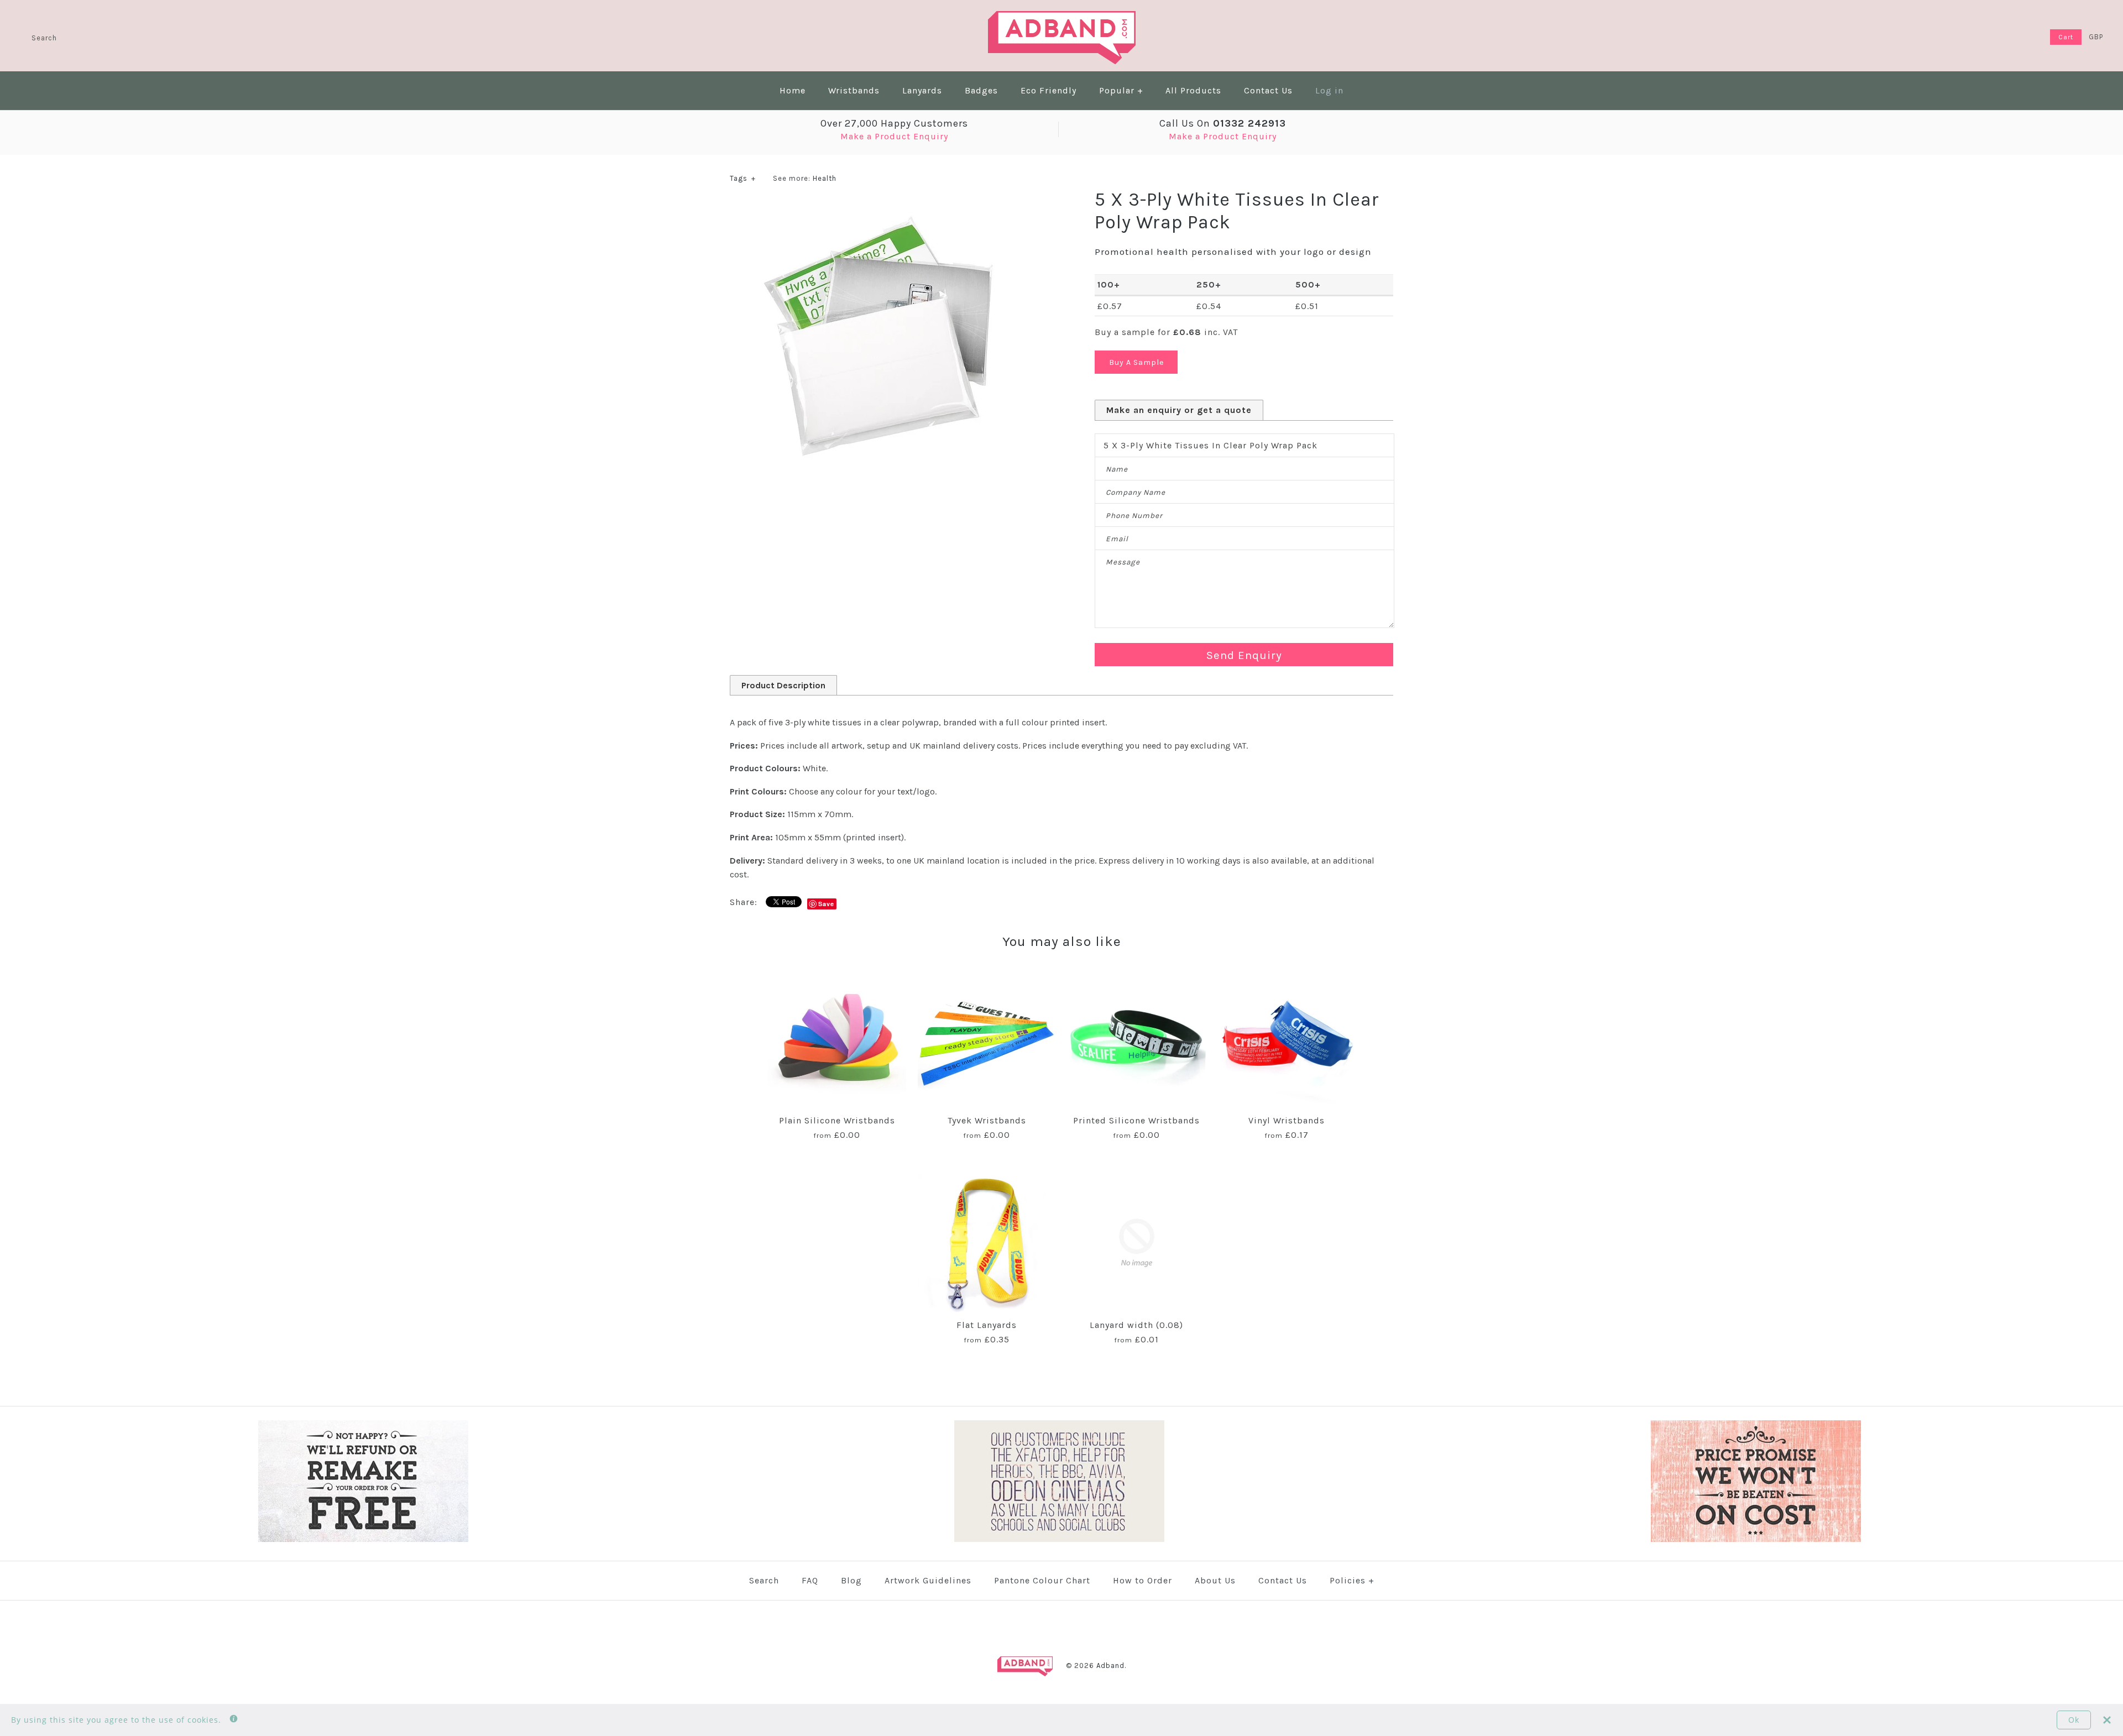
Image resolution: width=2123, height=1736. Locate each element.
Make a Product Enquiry (894, 136)
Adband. (1111, 1666)
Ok (2074, 1720)
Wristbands (854, 90)
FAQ (810, 1580)
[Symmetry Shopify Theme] (363, 1539)
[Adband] (1062, 18)
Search (764, 1580)
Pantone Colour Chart (1042, 1580)
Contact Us (1268, 90)
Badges (981, 90)
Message (1123, 562)
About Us (1215, 1580)
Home (793, 90)
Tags (743, 178)
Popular (1121, 90)
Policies (1352, 1580)
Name (1117, 469)
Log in (1329, 90)
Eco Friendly (1049, 90)
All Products (1193, 90)
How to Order (1142, 1580)
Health (825, 178)
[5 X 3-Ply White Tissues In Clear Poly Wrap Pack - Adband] (879, 209)
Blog (851, 1580)
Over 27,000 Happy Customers (894, 123)
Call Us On (1223, 123)
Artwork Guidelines (928, 1580)
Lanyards (922, 90)
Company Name (1136, 492)
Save (826, 904)
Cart (2066, 37)
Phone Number (1134, 516)
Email (1117, 539)
